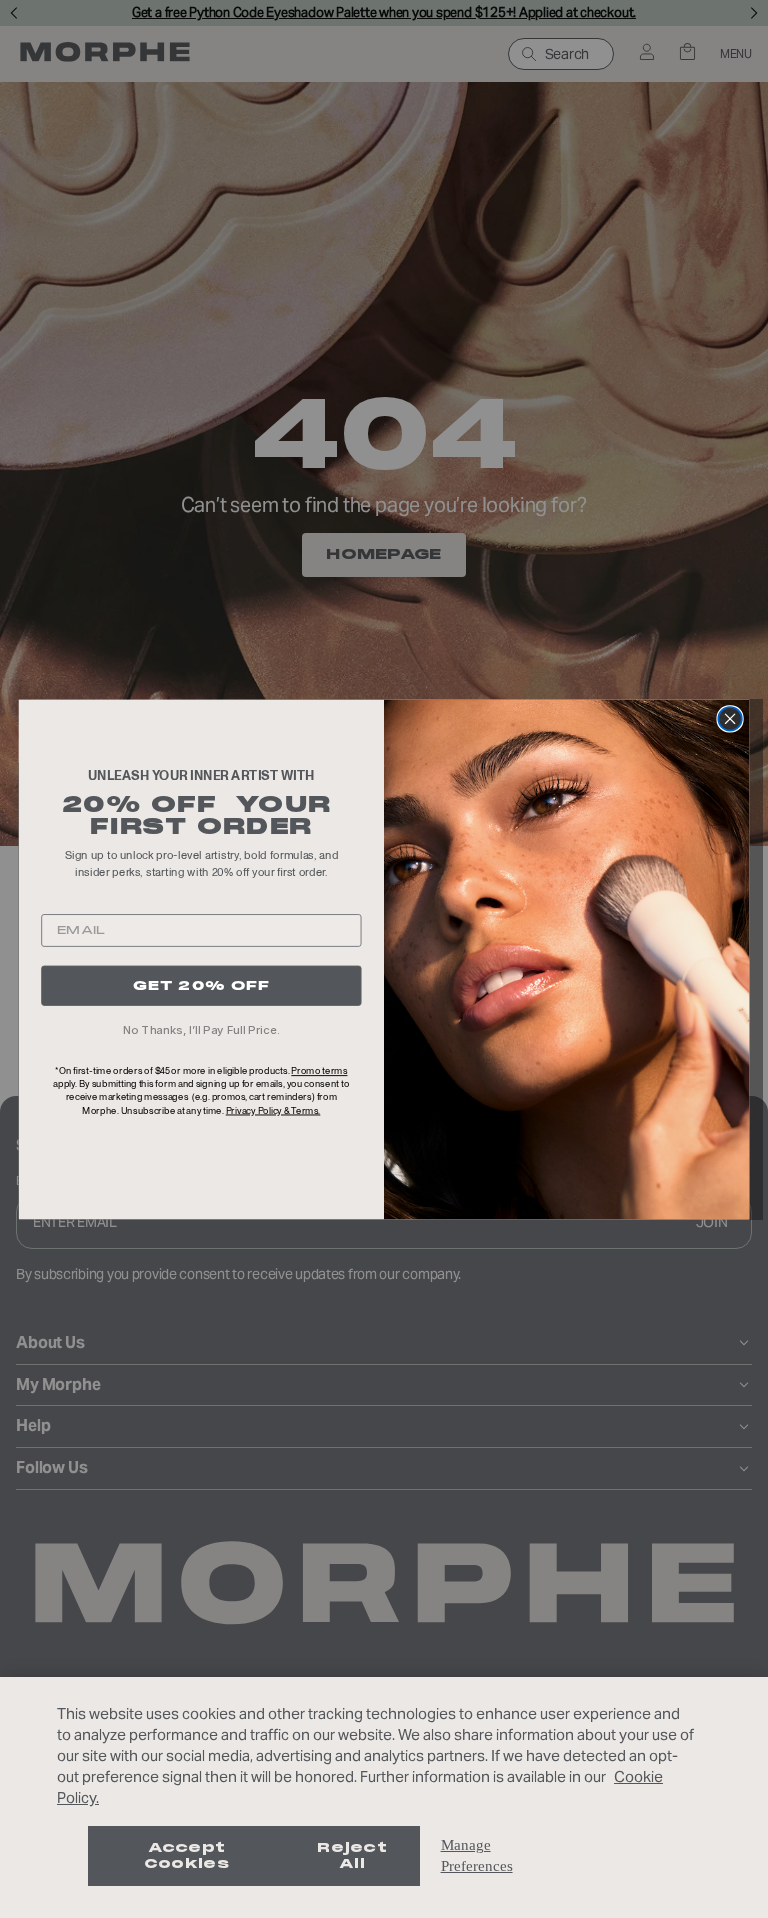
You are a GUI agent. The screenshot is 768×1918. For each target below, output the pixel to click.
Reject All (352, 1855)
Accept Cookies (186, 1855)
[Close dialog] (729, 718)
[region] (384, 1797)
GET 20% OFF (202, 984)
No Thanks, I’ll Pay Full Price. (201, 1029)
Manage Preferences (477, 1855)
